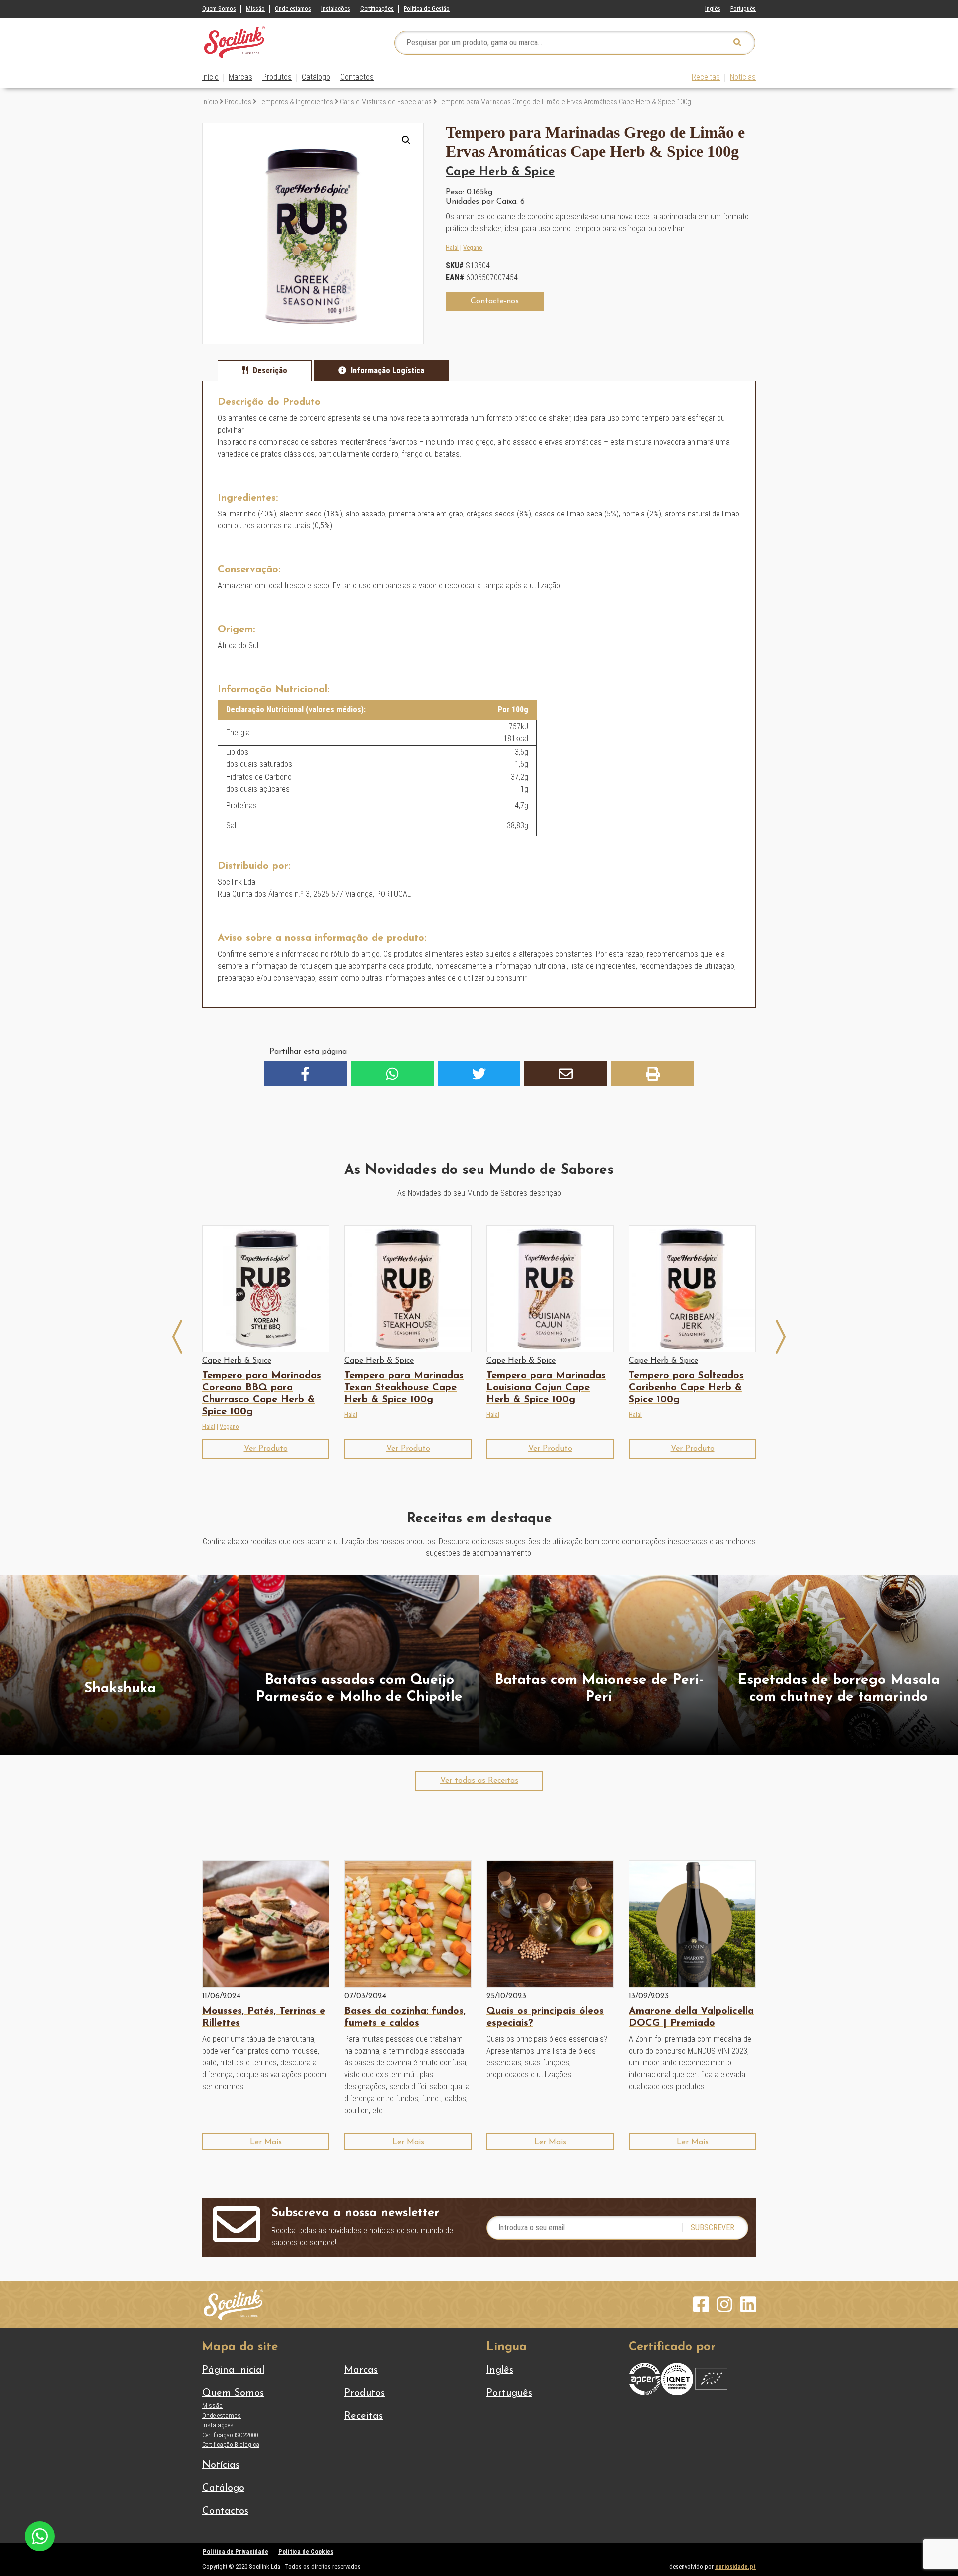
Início (210, 77)
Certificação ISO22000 (230, 2435)
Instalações (336, 9)
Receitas (706, 77)
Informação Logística (387, 371)
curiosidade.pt (735, 2566)
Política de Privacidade (236, 2551)
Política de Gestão (427, 9)
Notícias (743, 77)
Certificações (377, 9)
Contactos (357, 77)
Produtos (277, 77)
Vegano (473, 247)
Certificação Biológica (231, 2445)
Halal (452, 247)
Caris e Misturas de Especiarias (386, 102)
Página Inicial (233, 2370)
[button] (406, 140)
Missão (255, 9)
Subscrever (713, 2227)
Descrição (270, 371)
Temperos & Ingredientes (296, 102)
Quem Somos (219, 9)
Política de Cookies (306, 2551)
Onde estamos (293, 9)
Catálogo (316, 77)
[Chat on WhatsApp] (40, 2535)
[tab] (265, 371)
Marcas (240, 77)
